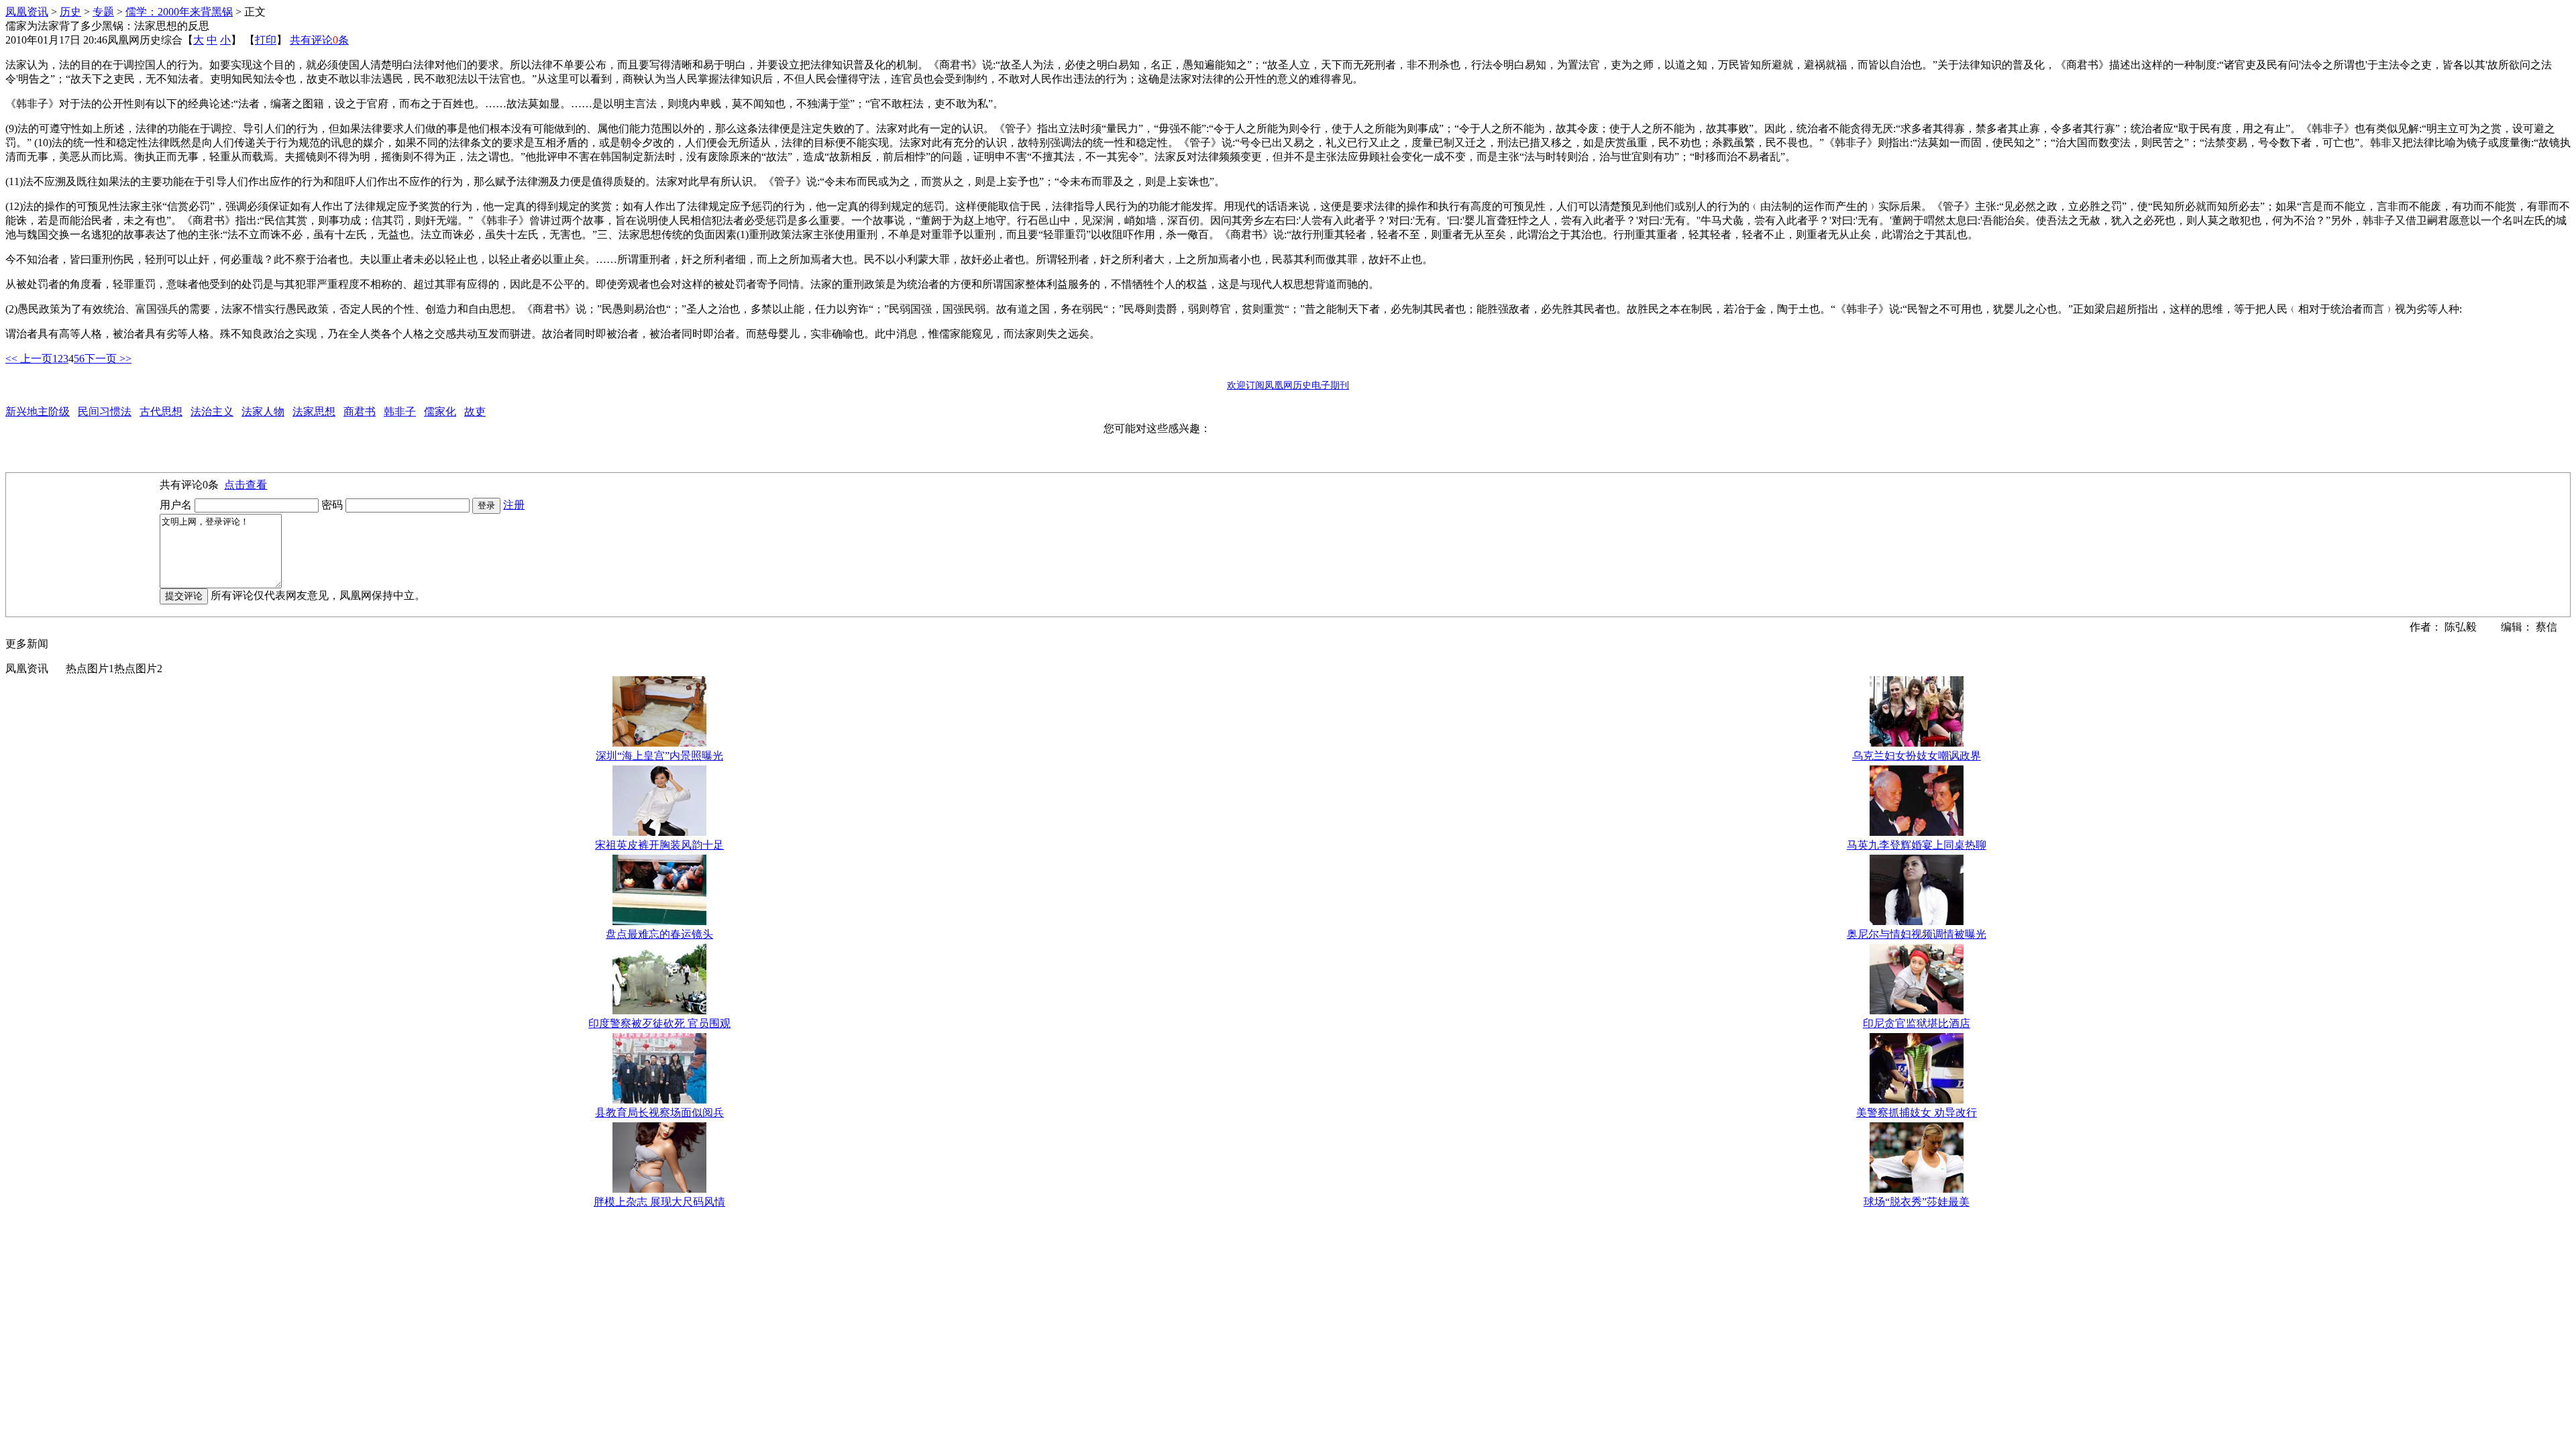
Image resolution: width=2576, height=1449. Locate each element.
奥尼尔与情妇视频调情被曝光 (1917, 934)
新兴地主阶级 (38, 412)
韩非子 (400, 412)
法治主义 (212, 412)
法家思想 (314, 412)
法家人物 (263, 412)
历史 (70, 12)
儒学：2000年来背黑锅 (179, 12)
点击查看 (246, 485)
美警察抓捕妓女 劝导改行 (1917, 1113)
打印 (266, 40)
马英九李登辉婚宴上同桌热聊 (1917, 845)
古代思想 (161, 412)
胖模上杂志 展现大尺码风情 (659, 1202)
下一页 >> (108, 359)
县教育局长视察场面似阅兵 (659, 1113)
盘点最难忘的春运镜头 (659, 934)
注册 (514, 505)
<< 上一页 (29, 359)
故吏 (475, 412)
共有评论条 (319, 40)
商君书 (360, 412)
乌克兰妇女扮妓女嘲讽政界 (1917, 756)
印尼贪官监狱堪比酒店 (1917, 1023)
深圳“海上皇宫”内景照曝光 (659, 756)
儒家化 (440, 412)
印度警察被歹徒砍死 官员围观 (659, 1023)
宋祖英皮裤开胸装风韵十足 (659, 845)
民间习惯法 (105, 412)
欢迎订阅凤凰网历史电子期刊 (1288, 385)
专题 (103, 12)
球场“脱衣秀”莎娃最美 (1917, 1202)
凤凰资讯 (27, 12)
